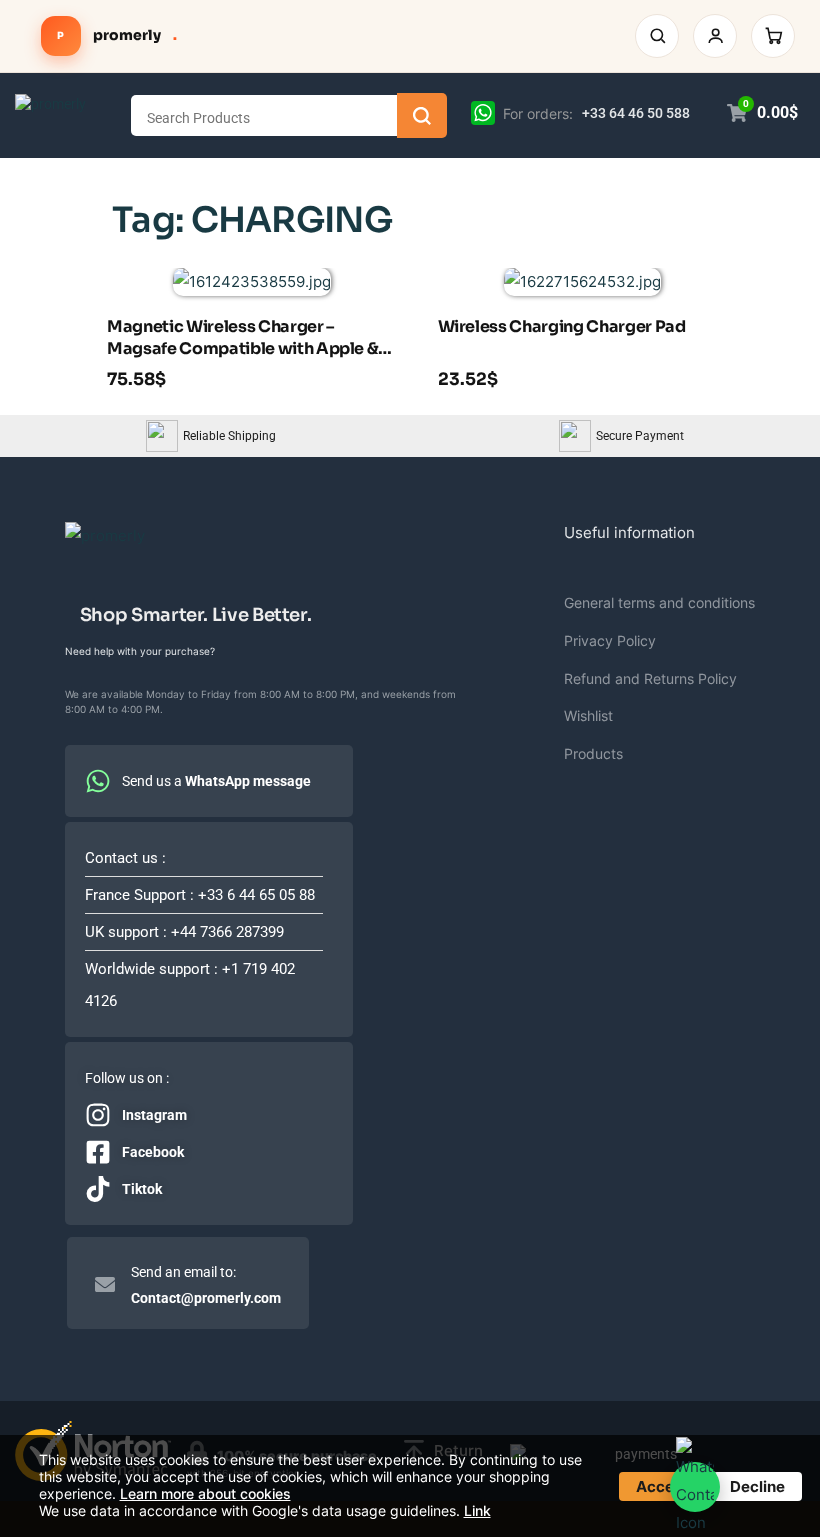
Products (593, 753)
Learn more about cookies (205, 1493)
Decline (757, 1486)
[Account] (715, 36)
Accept (662, 1486)
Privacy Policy (610, 640)
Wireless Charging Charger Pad (562, 326)
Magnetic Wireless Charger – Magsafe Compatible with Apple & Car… (242, 340)
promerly (117, 35)
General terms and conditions (659, 602)
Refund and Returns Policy (650, 678)
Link (477, 1510)
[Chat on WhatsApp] (483, 112)
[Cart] (773, 36)
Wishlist (588, 715)
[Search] (657, 36)
